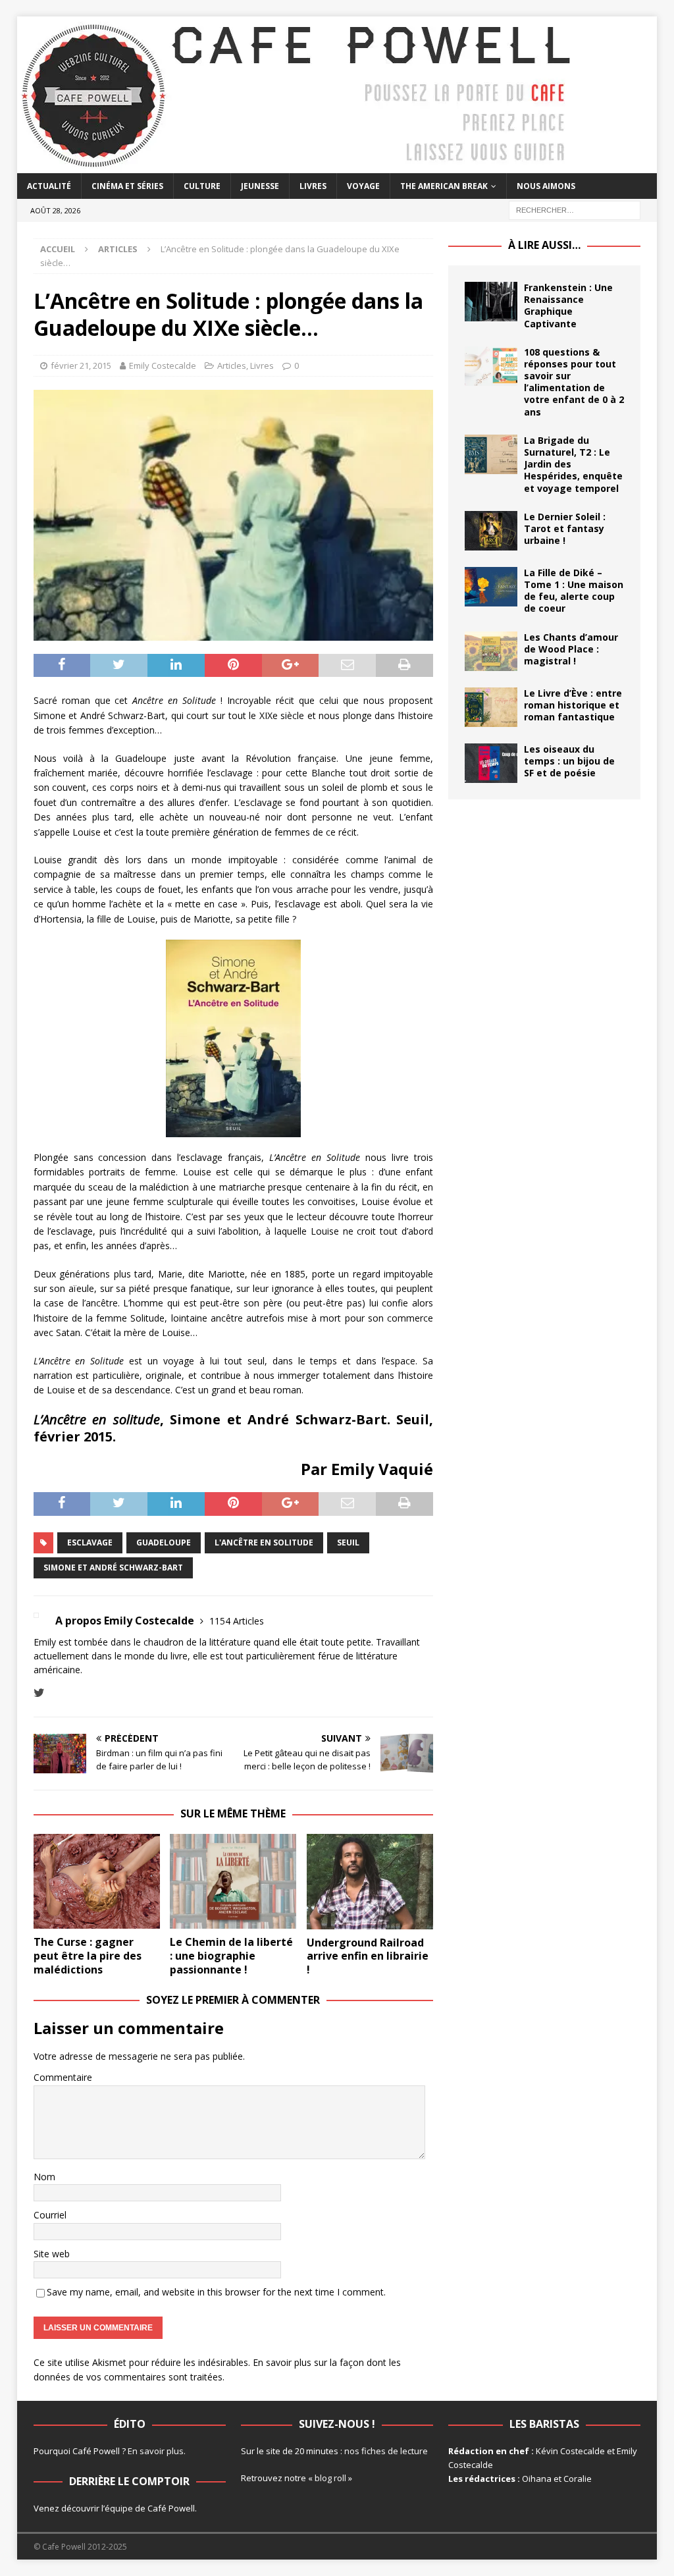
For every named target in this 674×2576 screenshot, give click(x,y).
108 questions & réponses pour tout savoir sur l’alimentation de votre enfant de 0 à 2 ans (574, 382)
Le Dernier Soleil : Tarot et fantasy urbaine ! (565, 528)
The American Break (444, 186)
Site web (52, 2254)
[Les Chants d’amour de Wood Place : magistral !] (491, 651)
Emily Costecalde (163, 365)
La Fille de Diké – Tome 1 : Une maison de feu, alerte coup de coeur (574, 591)
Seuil (348, 1543)
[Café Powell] (297, 166)
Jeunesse (260, 186)
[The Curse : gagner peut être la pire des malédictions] (97, 1882)
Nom (44, 2177)
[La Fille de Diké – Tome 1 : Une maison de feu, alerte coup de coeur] (491, 587)
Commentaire (63, 2077)
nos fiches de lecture (386, 2451)
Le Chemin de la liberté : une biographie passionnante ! (231, 1956)
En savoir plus (156, 2451)
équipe (119, 2508)
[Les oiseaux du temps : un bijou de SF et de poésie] (491, 763)
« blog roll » (330, 2478)
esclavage (90, 1543)
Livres (313, 186)
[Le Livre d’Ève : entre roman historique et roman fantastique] (491, 707)
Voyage (363, 186)
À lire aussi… (544, 245)
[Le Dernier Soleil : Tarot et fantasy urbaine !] (491, 531)
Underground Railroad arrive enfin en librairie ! (368, 1956)
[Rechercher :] (575, 209)
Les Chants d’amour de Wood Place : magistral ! (571, 649)
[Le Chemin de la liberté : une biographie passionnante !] (233, 1881)
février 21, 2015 (81, 365)
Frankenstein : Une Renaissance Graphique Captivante (568, 306)
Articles (232, 365)
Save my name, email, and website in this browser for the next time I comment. (216, 2292)
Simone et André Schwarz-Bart (113, 1568)
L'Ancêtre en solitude (264, 1543)
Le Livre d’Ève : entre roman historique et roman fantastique (573, 705)
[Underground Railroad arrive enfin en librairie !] (370, 1882)
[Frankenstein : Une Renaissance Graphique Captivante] (491, 302)
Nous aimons (546, 186)
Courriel (50, 2215)
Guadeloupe (164, 1543)
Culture (202, 186)
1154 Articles (237, 1621)
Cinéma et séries (127, 186)
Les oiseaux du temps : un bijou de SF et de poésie (569, 761)
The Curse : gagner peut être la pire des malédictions (88, 1956)
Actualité (49, 186)
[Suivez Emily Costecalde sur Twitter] (39, 1693)
